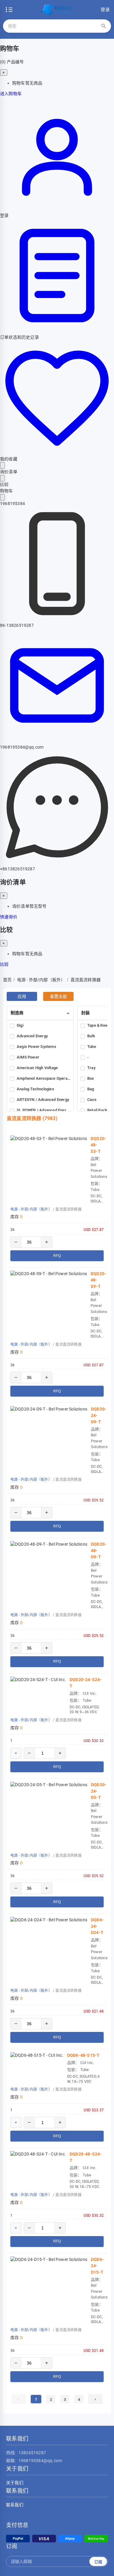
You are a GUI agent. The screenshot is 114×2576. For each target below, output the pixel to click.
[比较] (2, 478)
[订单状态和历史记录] (57, 331)
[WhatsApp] (57, 863)
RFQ (57, 1256)
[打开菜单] (9, 10)
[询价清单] (2, 465)
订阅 (98, 2562)
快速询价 (9, 917)
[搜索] (104, 26)
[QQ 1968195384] (2, 497)
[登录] (57, 209)
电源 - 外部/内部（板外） (31, 1209)
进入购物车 (11, 94)
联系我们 (15, 2505)
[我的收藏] (57, 453)
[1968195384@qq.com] (57, 741)
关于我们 (15, 2483)
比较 (4, 964)
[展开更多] (16, 1753)
